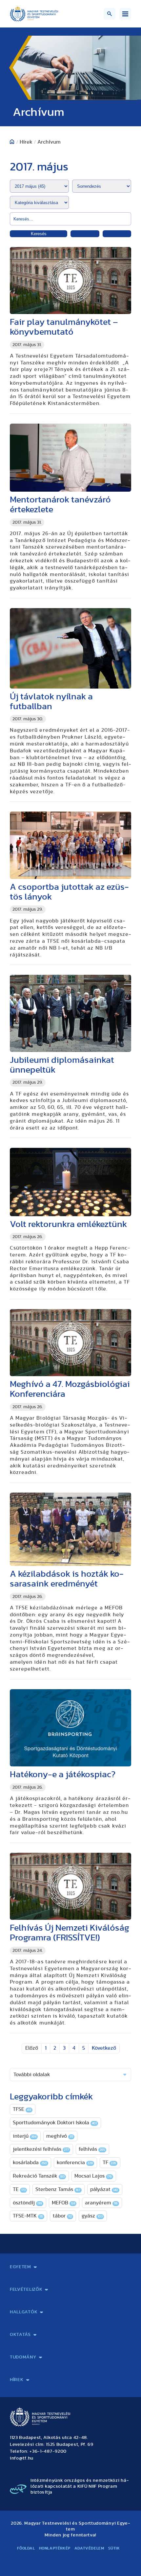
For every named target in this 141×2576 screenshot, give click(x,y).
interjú (25, 2136)
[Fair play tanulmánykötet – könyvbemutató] (70, 280)
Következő (104, 2048)
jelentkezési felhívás (41, 2149)
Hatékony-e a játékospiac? (63, 1774)
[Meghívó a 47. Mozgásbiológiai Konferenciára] (70, 1343)
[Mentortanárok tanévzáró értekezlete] (70, 458)
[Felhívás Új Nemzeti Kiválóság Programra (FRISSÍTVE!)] (70, 1886)
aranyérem (101, 2203)
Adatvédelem (89, 2548)
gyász (92, 2216)
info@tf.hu (22, 2458)
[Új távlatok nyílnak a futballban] (70, 648)
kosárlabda (30, 2163)
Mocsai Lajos (93, 2176)
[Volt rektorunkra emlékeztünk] (70, 1182)
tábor (62, 2216)
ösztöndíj (27, 2203)
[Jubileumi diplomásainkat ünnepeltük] (70, 1013)
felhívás (92, 2149)
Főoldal (26, 2548)
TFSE (22, 2109)
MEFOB (63, 2203)
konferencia (75, 2163)
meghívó (60, 2136)
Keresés (39, 234)
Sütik (114, 2548)
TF (109, 2163)
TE (19, 2189)
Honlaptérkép (55, 2548)
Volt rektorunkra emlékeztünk (68, 1224)
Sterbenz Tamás (58, 2189)
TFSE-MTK (28, 2216)
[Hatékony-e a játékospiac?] (70, 1728)
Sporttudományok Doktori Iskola (55, 2123)
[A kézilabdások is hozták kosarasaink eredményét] (70, 1529)
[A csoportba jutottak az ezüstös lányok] (70, 845)
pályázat (104, 2189)
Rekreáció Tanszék (39, 2176)
